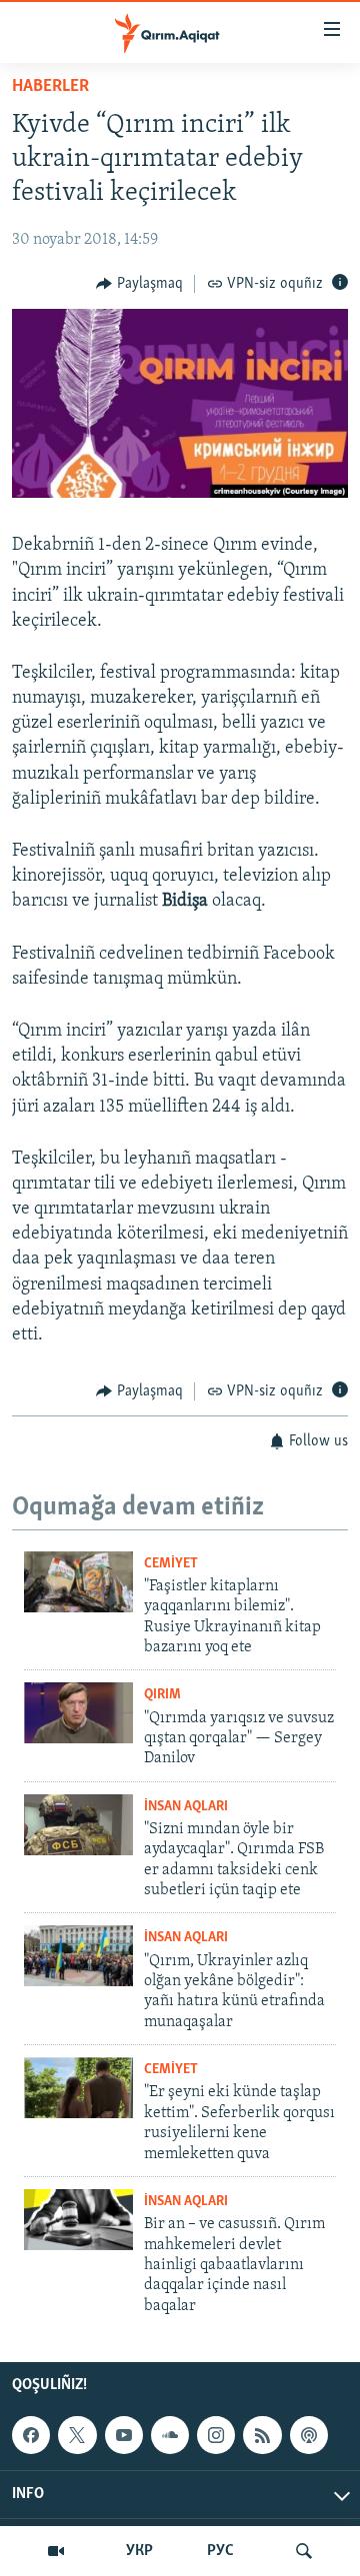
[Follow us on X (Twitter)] (77, 2435)
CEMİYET (171, 1564)
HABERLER (50, 87)
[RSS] (262, 2435)
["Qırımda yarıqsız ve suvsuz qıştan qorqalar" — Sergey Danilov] (78, 1713)
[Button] (139, 284)
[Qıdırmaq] (304, 2551)
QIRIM (162, 1695)
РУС (220, 2551)
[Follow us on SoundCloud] (170, 2435)
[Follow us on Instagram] (216, 2435)
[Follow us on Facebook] (31, 2435)
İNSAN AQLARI (186, 1807)
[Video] (56, 2551)
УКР (139, 2551)
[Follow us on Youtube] (124, 2435)
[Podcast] (309, 2435)
